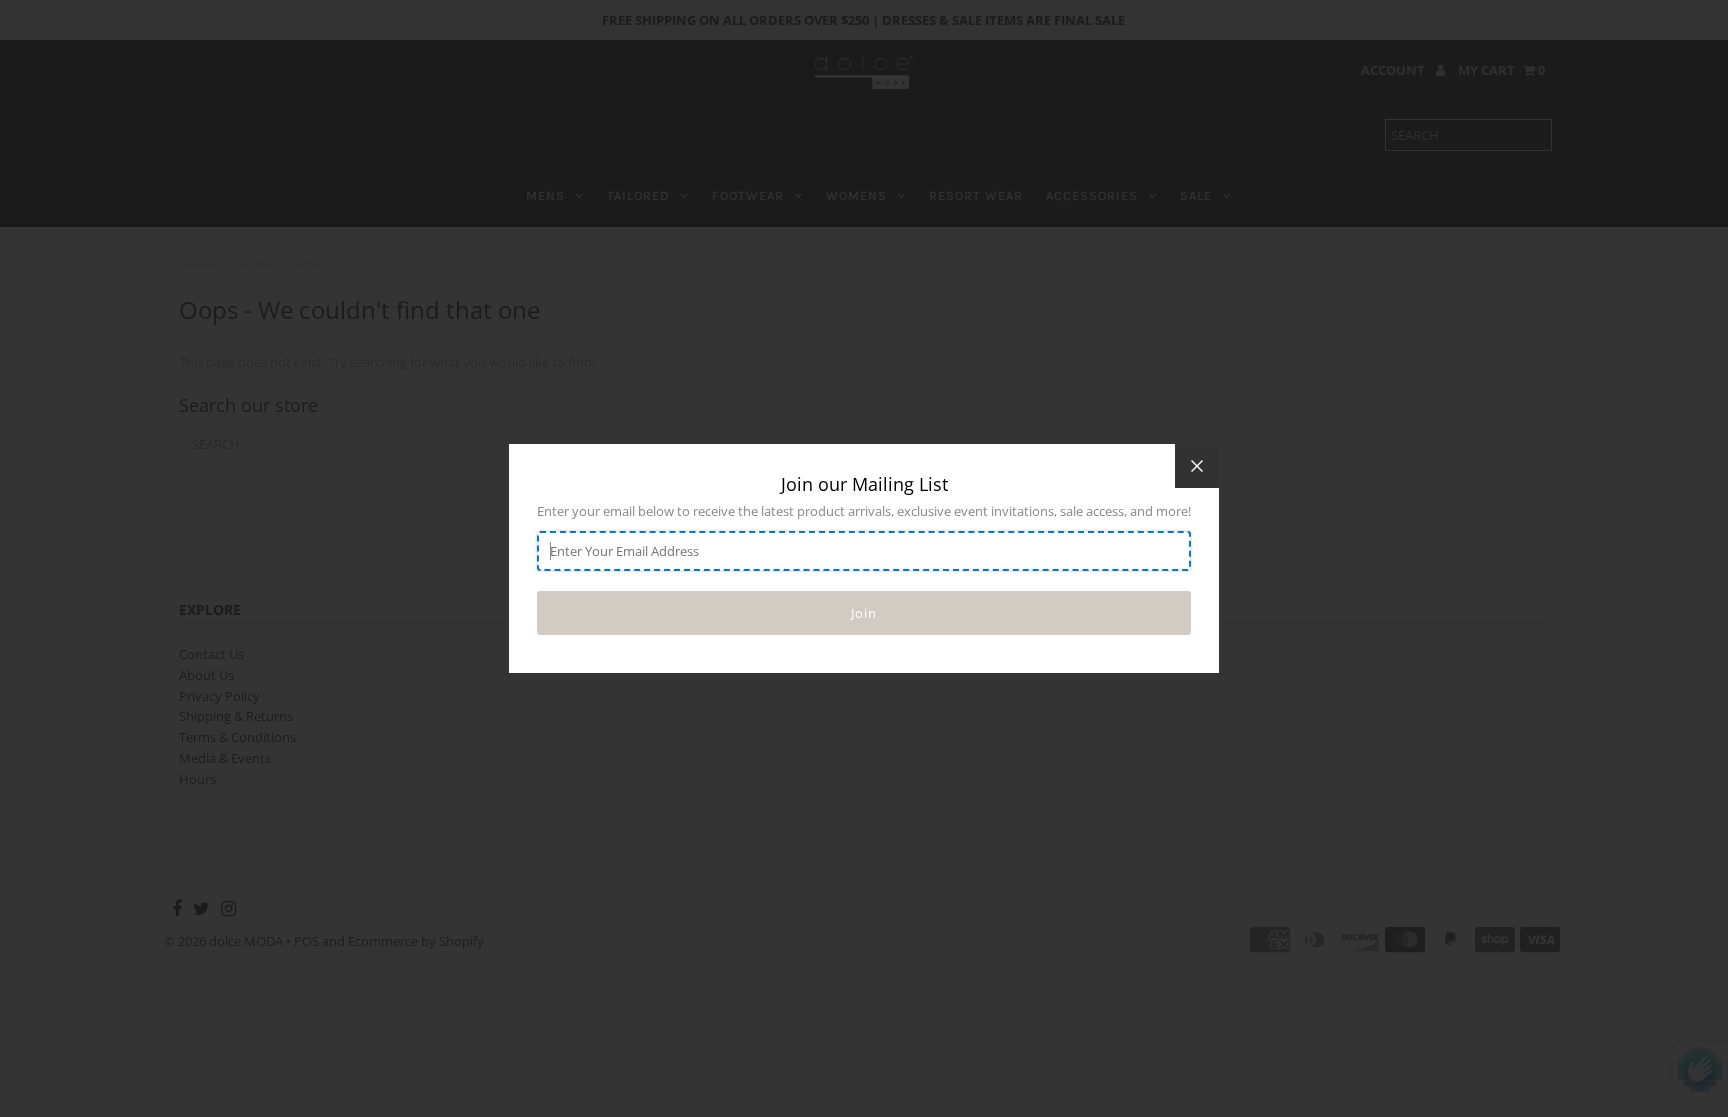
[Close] (1197, 466)
